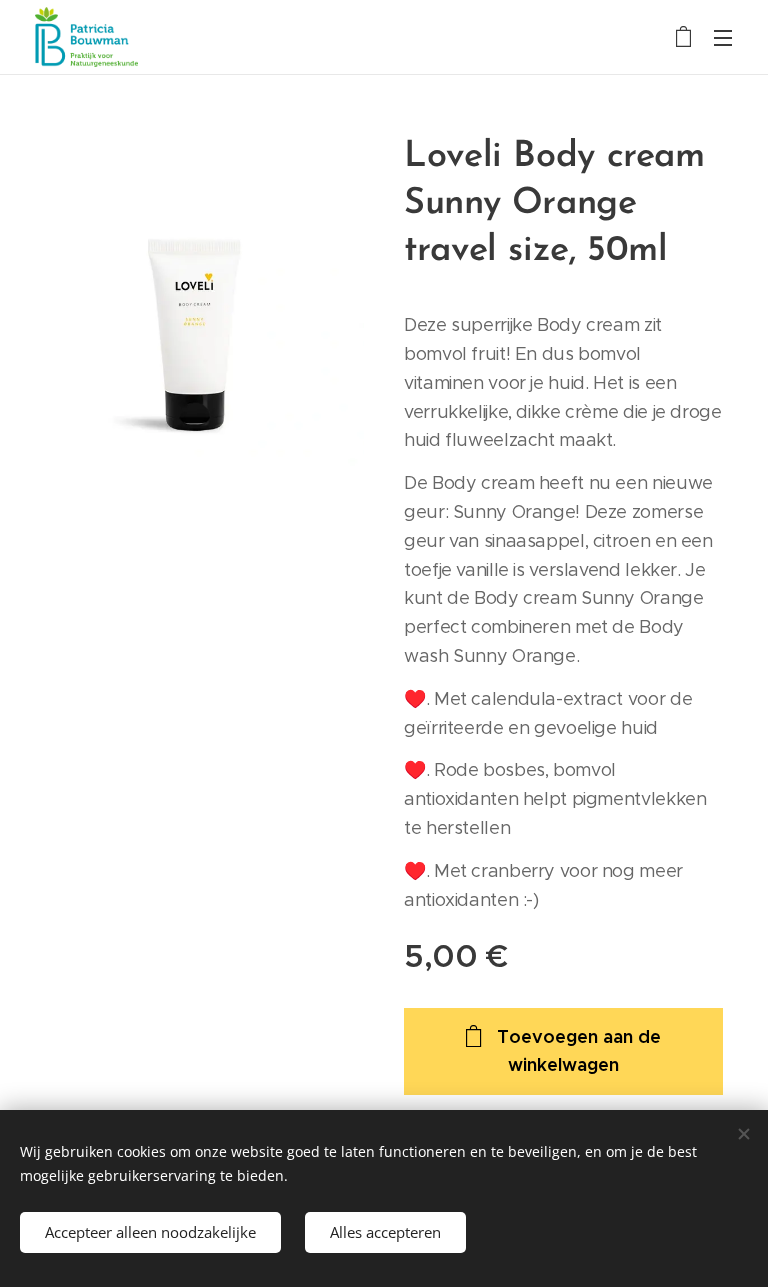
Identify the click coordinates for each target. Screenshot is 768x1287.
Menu (723, 37)
